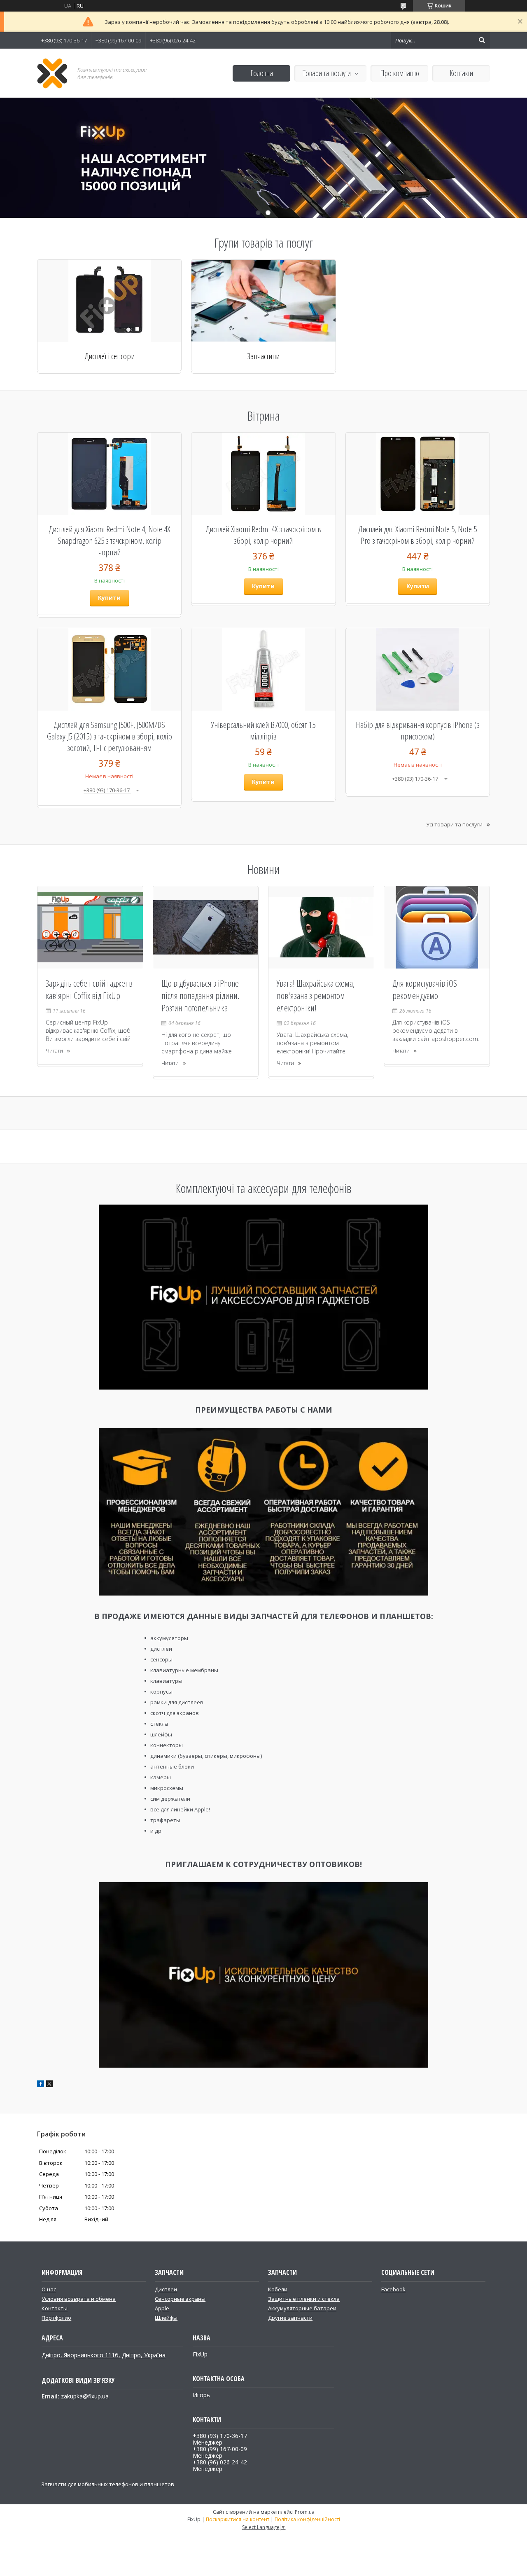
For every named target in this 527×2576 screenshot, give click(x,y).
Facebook (393, 2289)
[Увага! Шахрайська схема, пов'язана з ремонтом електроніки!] (321, 927)
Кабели (278, 2289)
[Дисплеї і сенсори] (109, 301)
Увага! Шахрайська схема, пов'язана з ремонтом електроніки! (316, 995)
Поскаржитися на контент (238, 2519)
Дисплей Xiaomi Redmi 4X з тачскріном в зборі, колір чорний (263, 535)
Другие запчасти (290, 2318)
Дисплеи (166, 2289)
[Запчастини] (263, 301)
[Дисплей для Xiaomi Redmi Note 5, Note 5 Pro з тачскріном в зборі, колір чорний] (418, 474)
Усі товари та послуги (454, 824)
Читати (54, 1051)
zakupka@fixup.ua (85, 2396)
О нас (49, 2289)
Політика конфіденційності (307, 2519)
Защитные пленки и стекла (304, 2299)
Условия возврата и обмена (79, 2299)
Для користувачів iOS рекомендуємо (425, 989)
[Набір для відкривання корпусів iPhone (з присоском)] (418, 669)
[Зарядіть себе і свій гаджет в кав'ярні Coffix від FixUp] (90, 927)
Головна (262, 73)
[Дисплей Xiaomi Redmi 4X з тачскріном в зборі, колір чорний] (263, 474)
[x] (49, 2085)
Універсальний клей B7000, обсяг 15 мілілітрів (263, 730)
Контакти (461, 73)
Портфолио (56, 2318)
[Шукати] (482, 40)
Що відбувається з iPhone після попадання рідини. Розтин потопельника (200, 995)
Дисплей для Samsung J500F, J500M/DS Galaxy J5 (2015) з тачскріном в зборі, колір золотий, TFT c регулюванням (110, 736)
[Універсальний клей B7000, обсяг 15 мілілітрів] (263, 669)
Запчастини (263, 356)
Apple (162, 2308)
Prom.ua (305, 2512)
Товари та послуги (327, 73)
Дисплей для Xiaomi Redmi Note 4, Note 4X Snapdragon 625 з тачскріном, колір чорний (109, 540)
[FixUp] (52, 73)
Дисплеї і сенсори (110, 356)
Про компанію (400, 73)
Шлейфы (166, 2318)
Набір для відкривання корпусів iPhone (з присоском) (418, 730)
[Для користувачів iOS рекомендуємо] (437, 927)
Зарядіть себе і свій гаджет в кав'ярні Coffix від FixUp (89, 989)
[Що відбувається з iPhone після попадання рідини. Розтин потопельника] (206, 927)
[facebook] (41, 2085)
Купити (109, 598)
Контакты (55, 2308)
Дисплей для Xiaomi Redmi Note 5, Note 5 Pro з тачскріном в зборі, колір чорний (417, 535)
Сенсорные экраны (180, 2299)
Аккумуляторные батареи (302, 2308)
